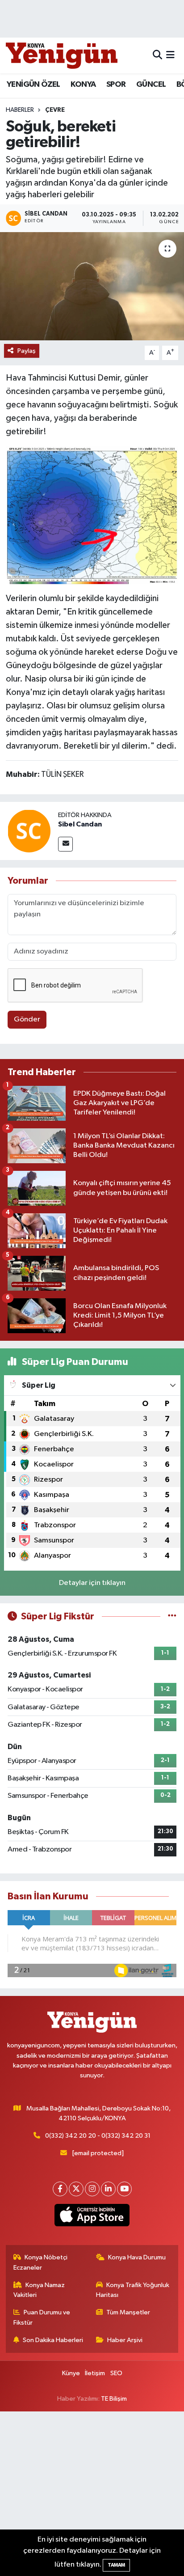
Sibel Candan (80, 824)
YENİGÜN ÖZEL (33, 85)
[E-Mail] (65, 844)
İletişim (95, 2373)
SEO (116, 2373)
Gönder (27, 1019)
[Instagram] (92, 2189)
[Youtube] (124, 2189)
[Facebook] (60, 2189)
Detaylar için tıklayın (92, 1583)
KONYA (83, 85)
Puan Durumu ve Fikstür (42, 2317)
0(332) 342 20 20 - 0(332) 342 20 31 (98, 2136)
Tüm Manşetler (128, 2312)
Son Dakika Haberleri (53, 2340)
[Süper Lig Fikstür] (172, 1616)
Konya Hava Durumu (137, 2257)
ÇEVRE (55, 110)
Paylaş (27, 351)
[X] (76, 2189)
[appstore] (92, 2217)
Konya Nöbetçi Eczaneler (41, 2262)
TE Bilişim (114, 2399)
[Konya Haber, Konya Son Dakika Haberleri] (62, 55)
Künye (71, 2373)
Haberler (20, 110)
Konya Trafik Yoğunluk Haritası (133, 2290)
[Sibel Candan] (29, 831)
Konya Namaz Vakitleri (39, 2290)
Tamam (116, 2565)
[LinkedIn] (108, 2189)
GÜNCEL (151, 85)
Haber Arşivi (125, 2340)
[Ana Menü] (170, 55)
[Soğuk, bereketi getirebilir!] (92, 286)
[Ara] (157, 55)
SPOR (116, 85)
